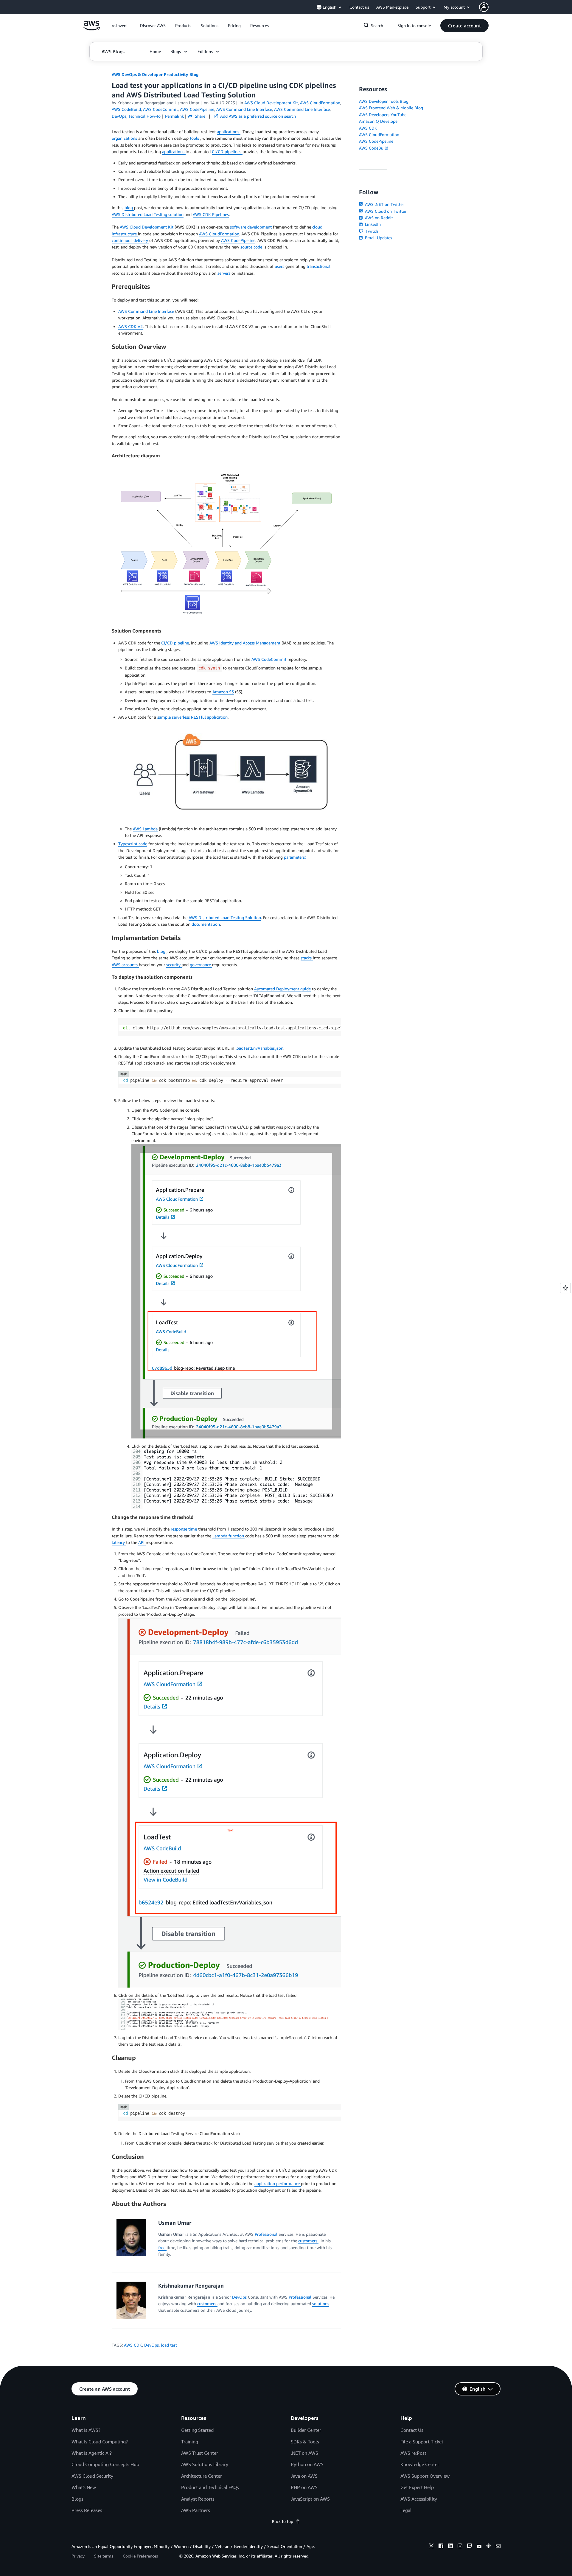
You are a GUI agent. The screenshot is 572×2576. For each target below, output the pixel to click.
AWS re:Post (413, 2453)
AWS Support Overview (425, 2476)
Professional (267, 2234)
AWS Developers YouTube (383, 115)
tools (195, 138)
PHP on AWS (304, 2487)
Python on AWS (307, 2464)
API (142, 1542)
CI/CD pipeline (175, 643)
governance (201, 965)
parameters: (295, 857)
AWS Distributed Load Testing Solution (225, 918)
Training (190, 2442)
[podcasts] (489, 2547)
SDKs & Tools (305, 2442)
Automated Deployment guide (282, 989)
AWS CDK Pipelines (211, 214)
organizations (125, 138)
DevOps (240, 2297)
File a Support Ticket (422, 2442)
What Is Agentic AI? (92, 2453)
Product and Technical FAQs (210, 2487)
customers (308, 2241)
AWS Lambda (145, 829)
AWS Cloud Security (92, 2476)
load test (169, 2345)
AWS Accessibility (419, 2499)
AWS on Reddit (378, 218)
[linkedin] (450, 2547)
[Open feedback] (565, 1288)
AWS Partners (196, 2510)
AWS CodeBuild (374, 148)
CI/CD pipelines (227, 152)
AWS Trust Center (200, 2453)
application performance (278, 2183)
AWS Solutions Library (205, 2464)
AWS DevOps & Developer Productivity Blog (155, 74)
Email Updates (378, 238)
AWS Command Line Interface (146, 311)
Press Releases (87, 2510)
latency (119, 1542)
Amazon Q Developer (379, 121)
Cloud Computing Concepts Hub (105, 2464)
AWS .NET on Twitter (384, 204)
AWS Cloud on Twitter (385, 211)
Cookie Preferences (140, 2556)
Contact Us (412, 2430)
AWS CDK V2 (130, 326)
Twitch (371, 231)
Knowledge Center (420, 2464)
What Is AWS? (86, 2430)
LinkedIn (372, 224)
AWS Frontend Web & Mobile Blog (391, 108)
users (280, 266)
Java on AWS (304, 2476)
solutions (321, 2304)
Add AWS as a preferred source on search (257, 116)
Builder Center (306, 2430)
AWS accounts (125, 965)
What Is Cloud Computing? (100, 2442)
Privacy (78, 2556)
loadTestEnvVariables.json (259, 1048)
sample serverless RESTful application (192, 717)
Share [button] (199, 116)
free (162, 2248)
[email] (498, 2547)
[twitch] (470, 2547)
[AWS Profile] (484, 7)
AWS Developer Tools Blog (384, 101)
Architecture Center (202, 2476)
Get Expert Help (417, 2487)
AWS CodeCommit (269, 659)
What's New (84, 2487)
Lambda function (229, 1536)
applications (229, 132)
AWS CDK (133, 2345)
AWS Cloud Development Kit (147, 227)
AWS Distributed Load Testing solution (148, 214)
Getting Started (197, 2430)
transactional (318, 266)
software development (251, 227)
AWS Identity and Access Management (245, 643)
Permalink (174, 116)
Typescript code (133, 844)
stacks (307, 958)
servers (224, 273)
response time (184, 1529)
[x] (431, 2547)
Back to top (283, 2521)
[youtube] (479, 2547)
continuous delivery (130, 240)
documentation (206, 924)
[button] (153, 26)
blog (129, 208)
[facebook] (441, 2547)
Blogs (77, 2499)
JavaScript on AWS (310, 2499)
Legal (406, 2510)
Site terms (104, 2556)
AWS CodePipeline (238, 240)
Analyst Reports (198, 2499)
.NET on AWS (304, 2453)
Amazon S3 (223, 692)
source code (252, 247)
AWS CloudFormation (219, 234)
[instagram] (460, 2547)
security (174, 965)
